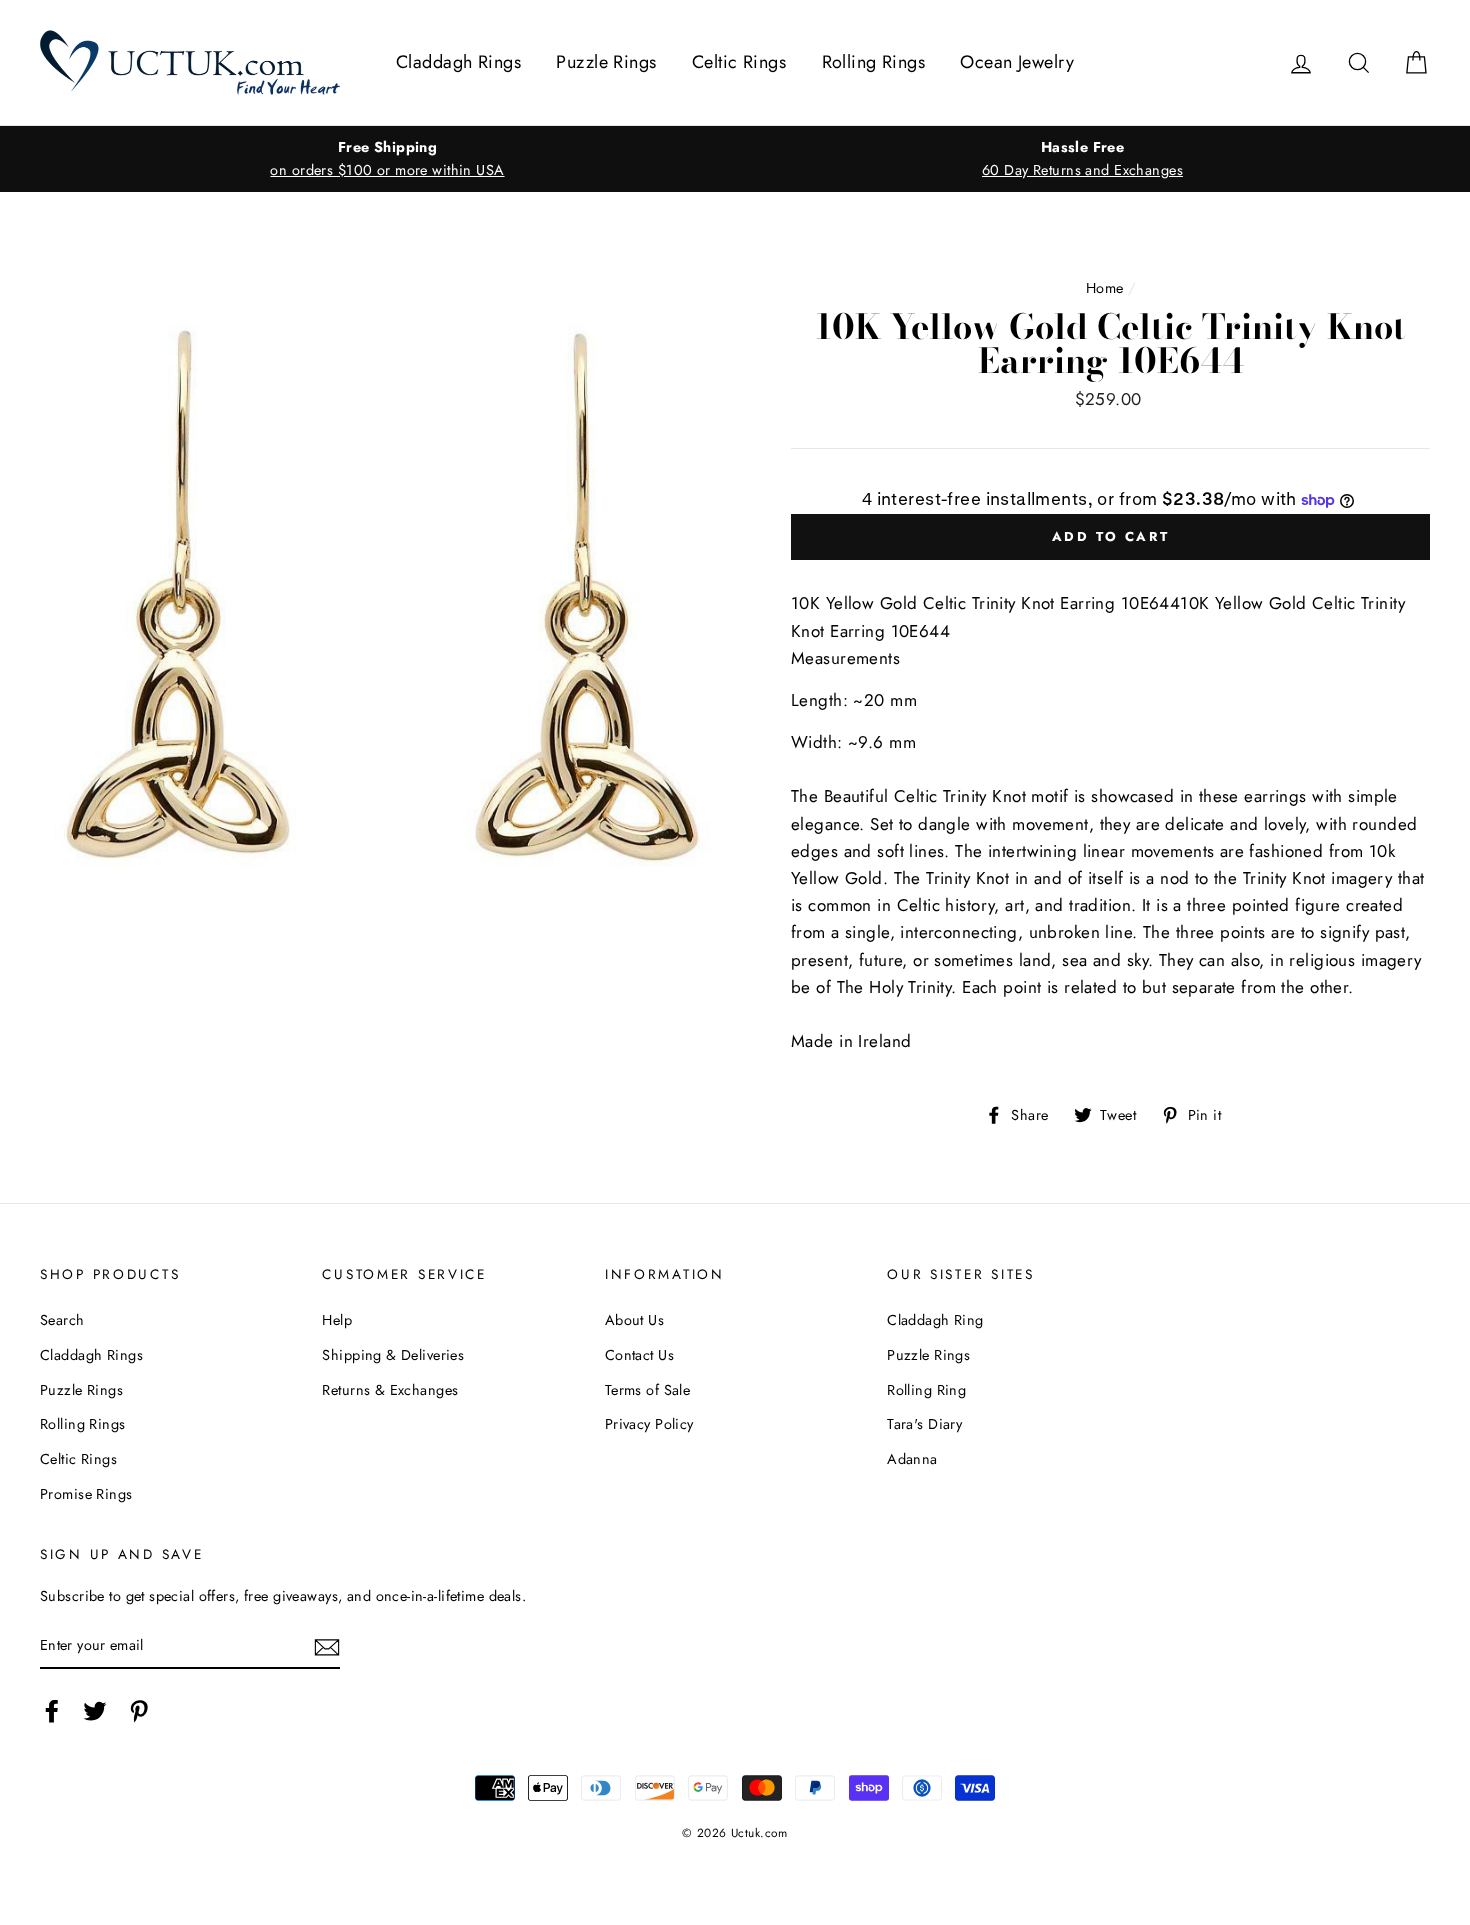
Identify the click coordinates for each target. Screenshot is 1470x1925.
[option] (387, 159)
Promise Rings (86, 1494)
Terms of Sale (648, 1390)
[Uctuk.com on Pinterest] (139, 1711)
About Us (634, 1320)
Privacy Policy (649, 1424)
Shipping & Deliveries (393, 1355)
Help (337, 1320)
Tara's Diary (924, 1424)
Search (62, 1320)
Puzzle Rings (606, 62)
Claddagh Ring (935, 1320)
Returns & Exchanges (390, 1390)
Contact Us (639, 1355)
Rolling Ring (926, 1390)
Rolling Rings (874, 62)
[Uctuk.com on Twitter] (95, 1711)
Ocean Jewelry (1017, 62)
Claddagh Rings (458, 62)
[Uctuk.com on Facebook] (52, 1711)
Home (1105, 288)
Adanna (912, 1459)
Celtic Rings (739, 62)
